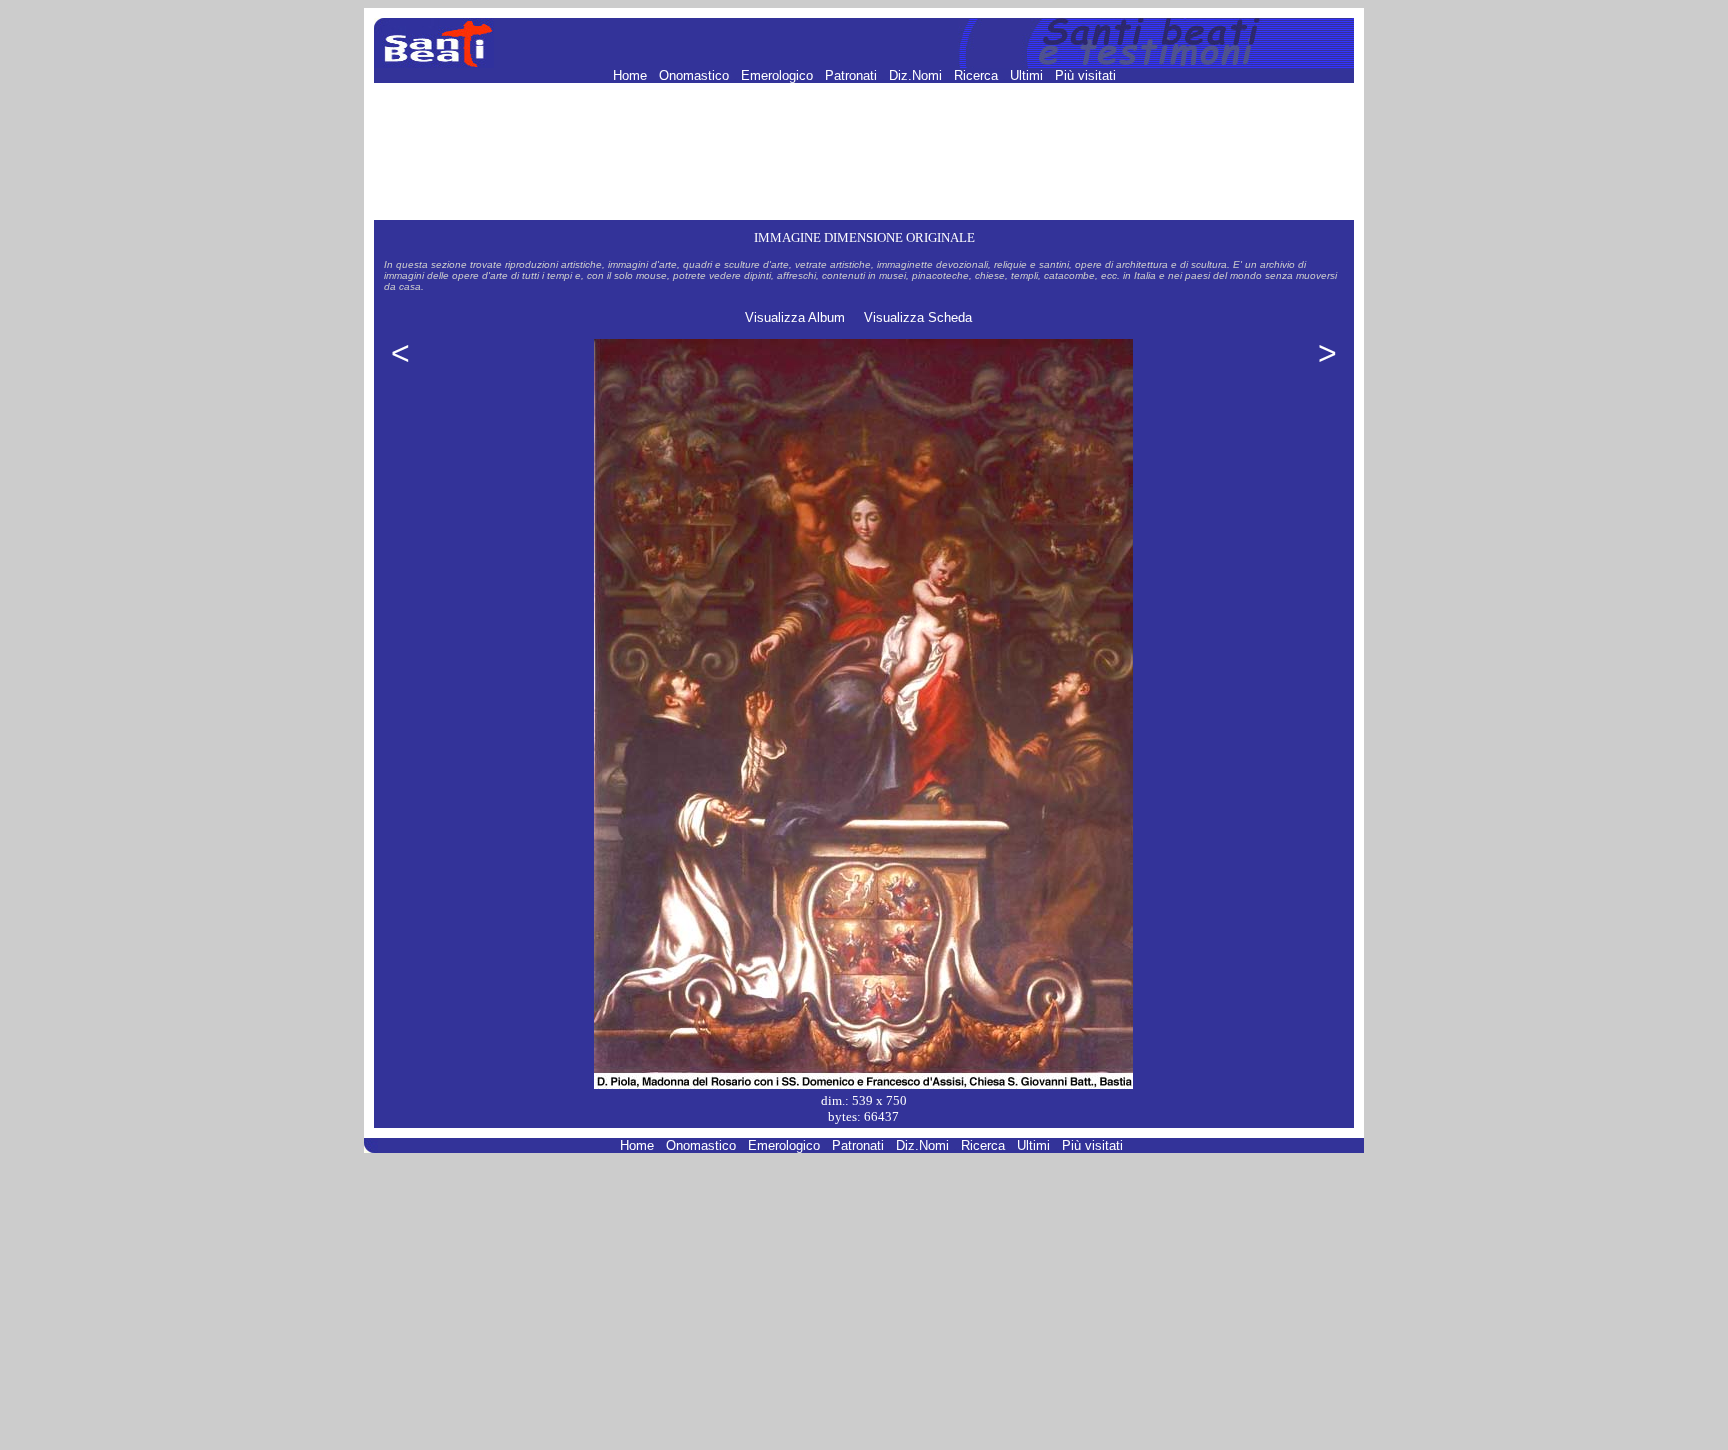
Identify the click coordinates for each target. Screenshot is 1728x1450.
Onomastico (696, 75)
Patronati (853, 75)
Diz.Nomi (917, 75)
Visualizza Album (795, 317)
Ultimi (1028, 75)
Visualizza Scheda (918, 317)
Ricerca (978, 75)
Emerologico (779, 75)
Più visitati (1085, 75)
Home (632, 75)
